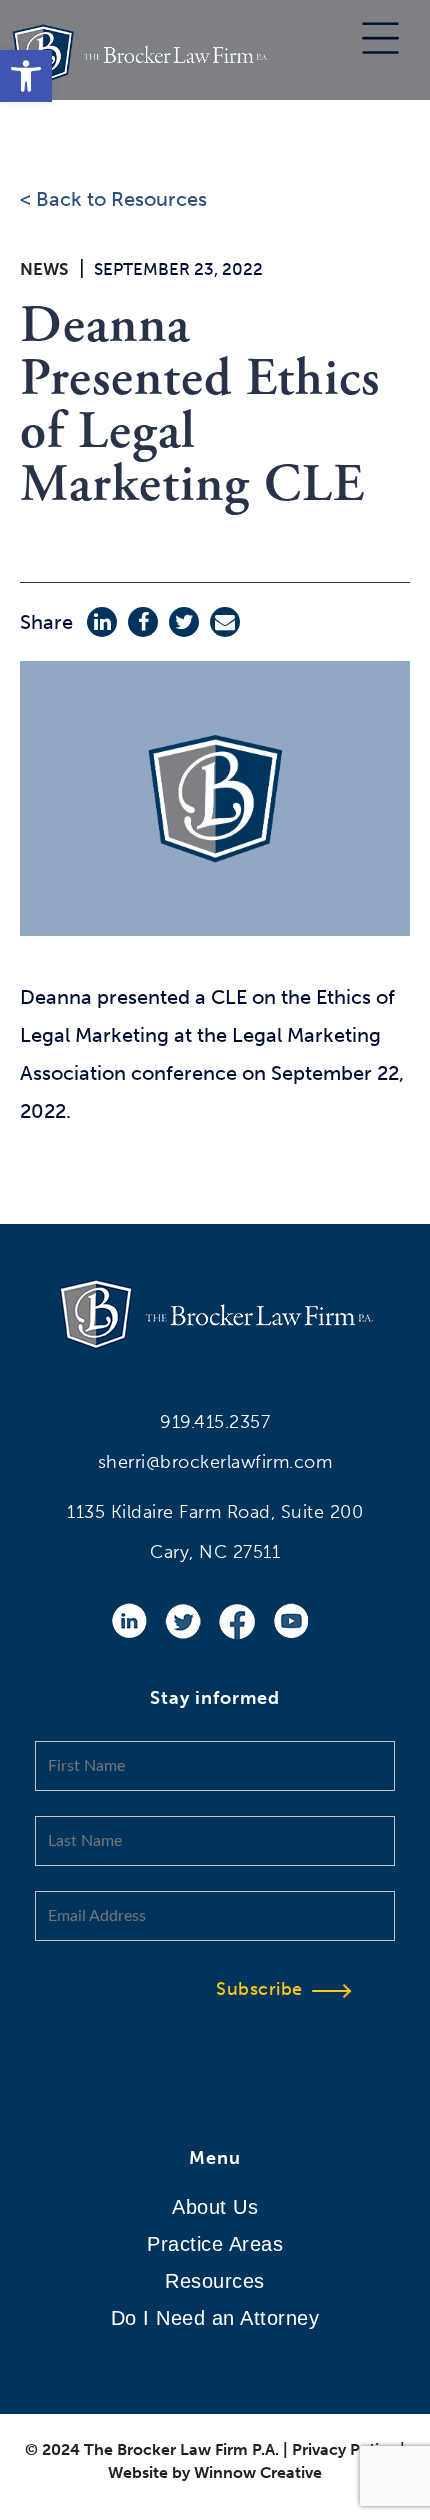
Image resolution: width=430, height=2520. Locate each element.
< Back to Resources (113, 199)
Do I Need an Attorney (215, 2318)
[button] (26, 76)
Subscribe (259, 1989)
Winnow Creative (258, 2472)
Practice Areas (215, 2244)
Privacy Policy (344, 2449)
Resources (215, 2281)
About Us (215, 2207)
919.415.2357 (215, 1422)
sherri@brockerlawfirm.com (215, 1462)
